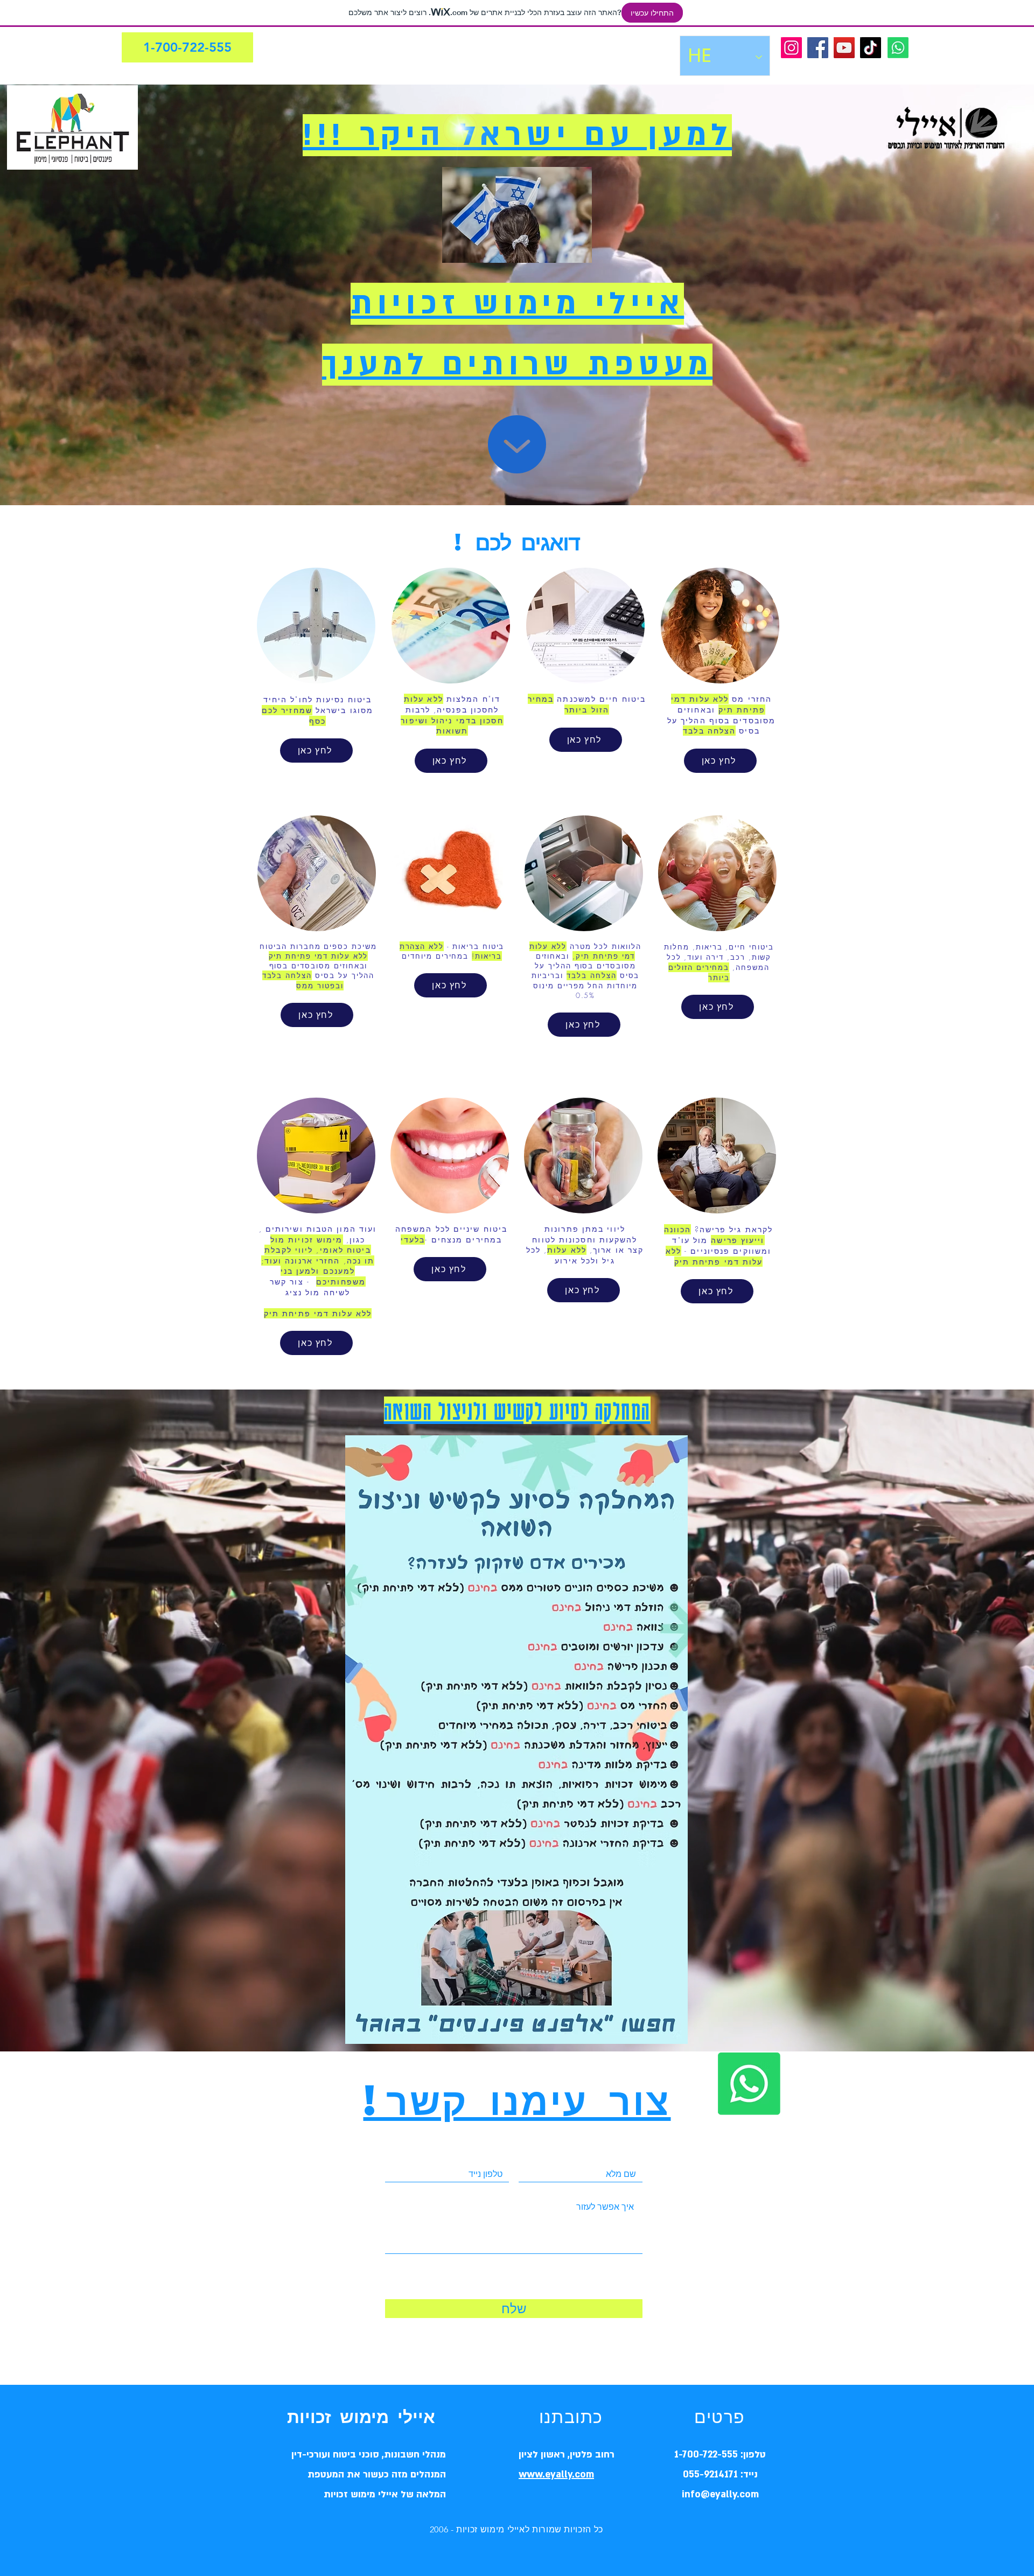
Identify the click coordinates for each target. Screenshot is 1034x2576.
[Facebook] (818, 48)
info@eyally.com (720, 2494)
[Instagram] (791, 48)
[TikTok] (871, 48)
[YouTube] (844, 48)
